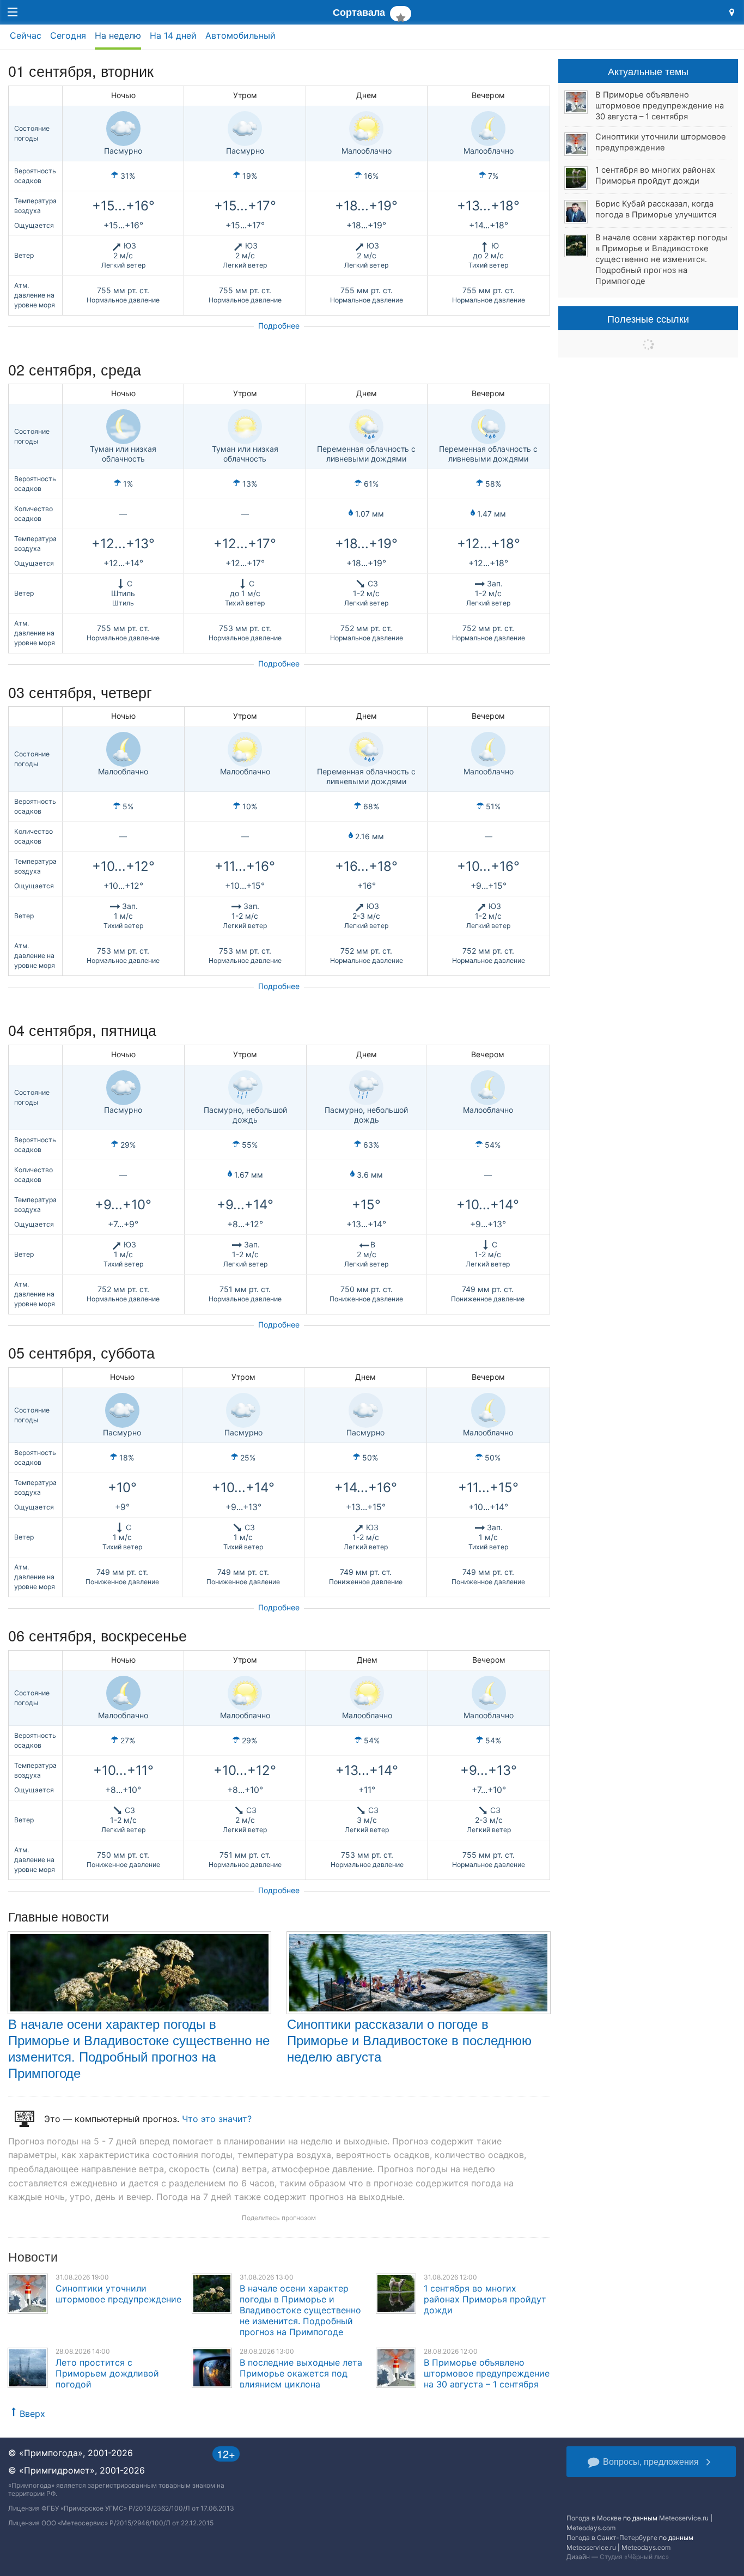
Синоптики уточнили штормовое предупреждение (118, 2294)
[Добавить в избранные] (401, 14)
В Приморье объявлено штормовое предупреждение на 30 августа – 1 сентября (487, 2373)
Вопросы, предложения (651, 2461)
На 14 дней (173, 35)
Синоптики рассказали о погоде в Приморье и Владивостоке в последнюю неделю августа (409, 2039)
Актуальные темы (648, 71)
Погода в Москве (594, 2518)
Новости (33, 2256)
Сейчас (26, 35)
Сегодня (68, 35)
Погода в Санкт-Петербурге (612, 2538)
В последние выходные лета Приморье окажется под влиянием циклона (301, 2373)
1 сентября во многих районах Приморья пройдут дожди (485, 2299)
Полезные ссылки (648, 318)
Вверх (32, 2414)
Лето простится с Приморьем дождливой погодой (107, 2373)
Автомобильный (240, 35)
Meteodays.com (591, 2528)
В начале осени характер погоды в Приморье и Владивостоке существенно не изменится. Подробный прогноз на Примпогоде (139, 2048)
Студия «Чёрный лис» (634, 2557)
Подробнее (279, 326)
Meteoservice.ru (684, 2518)
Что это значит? (217, 2119)
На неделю (118, 35)
